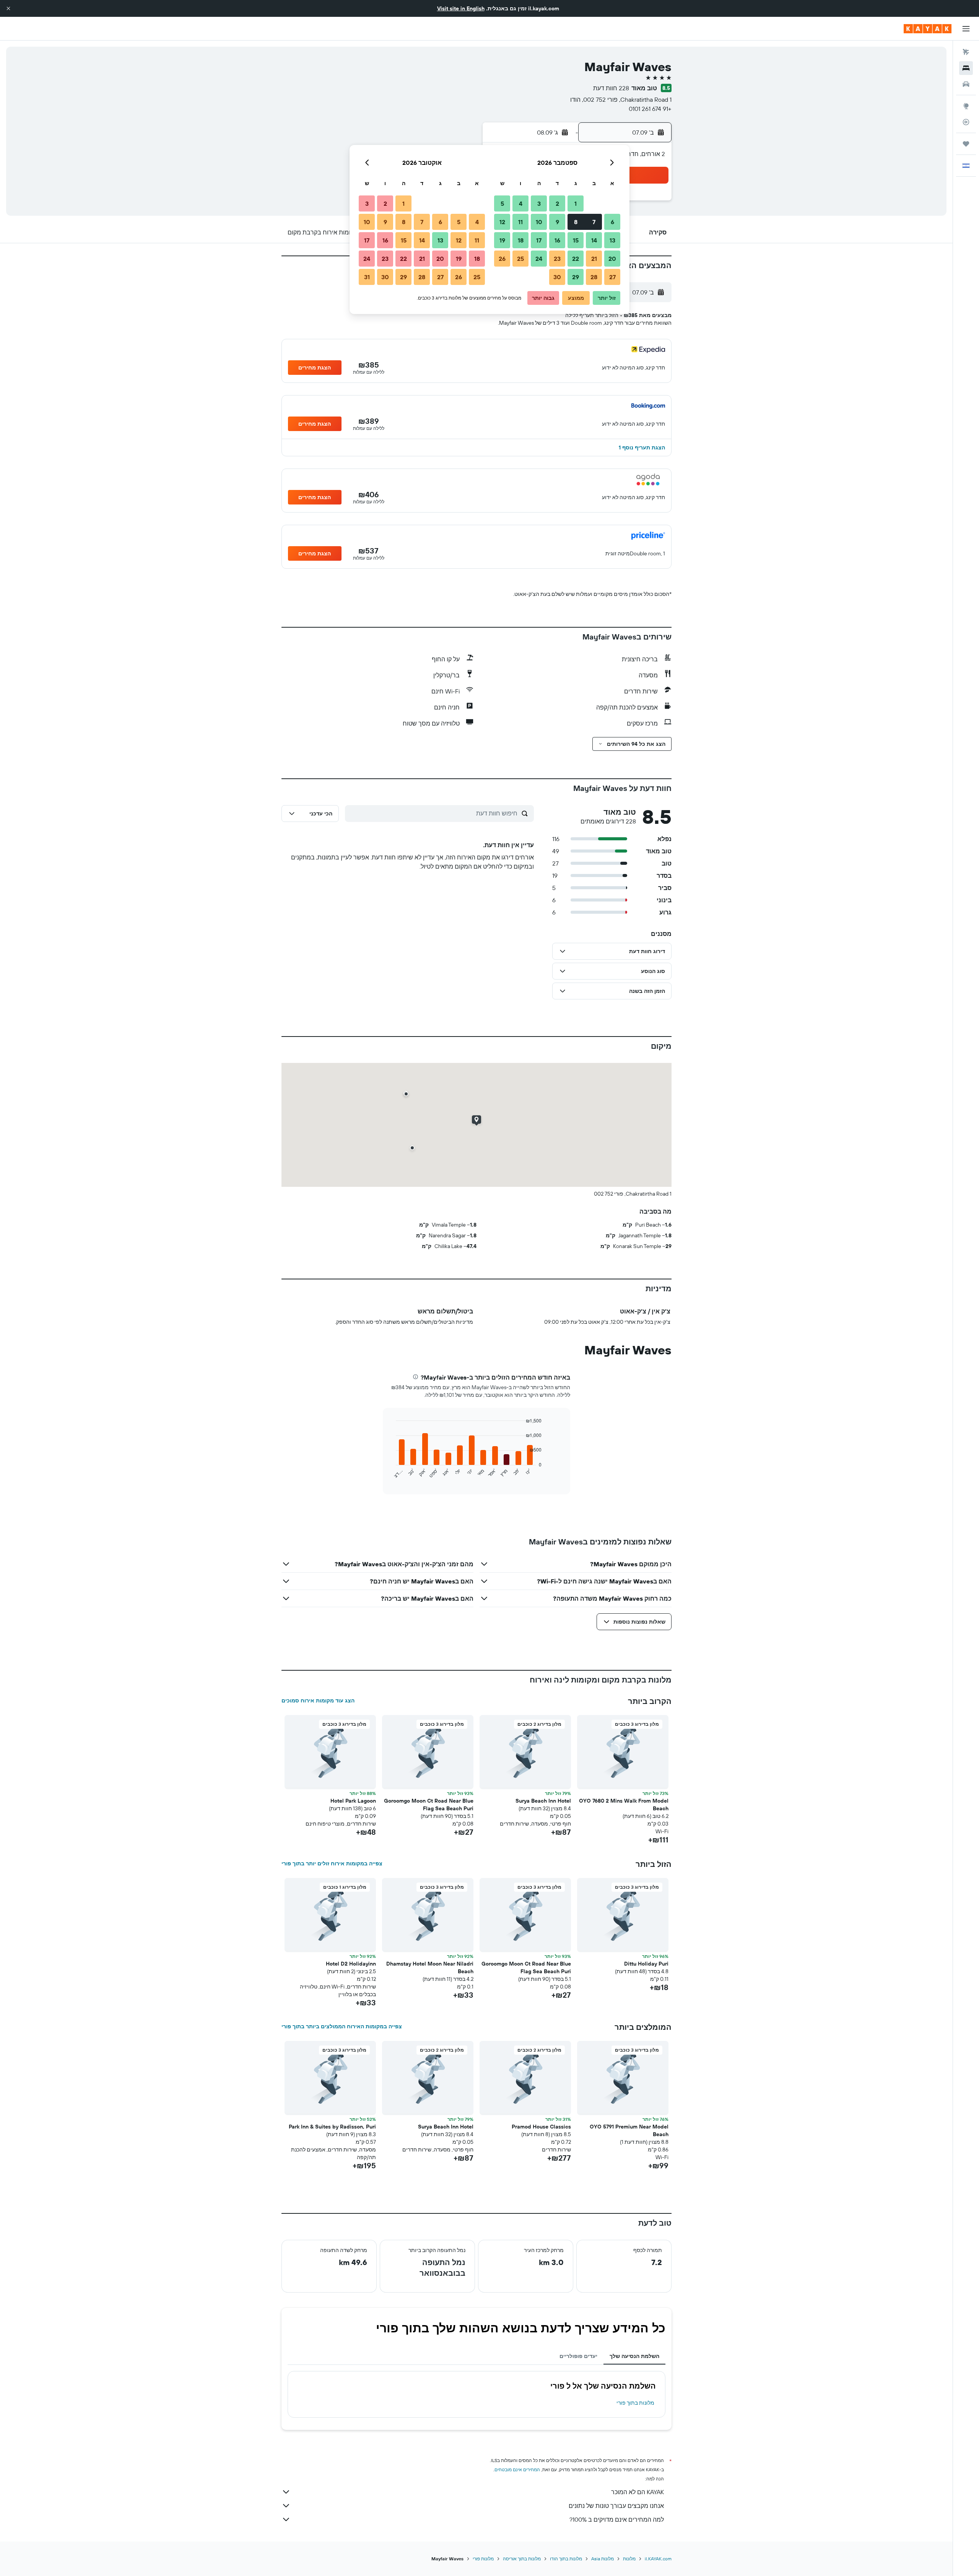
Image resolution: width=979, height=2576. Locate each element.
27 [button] (612, 277)
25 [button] (520, 259)
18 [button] (521, 240)
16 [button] (557, 240)
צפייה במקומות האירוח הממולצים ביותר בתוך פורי (342, 2026)
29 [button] (576, 277)
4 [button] (521, 203)
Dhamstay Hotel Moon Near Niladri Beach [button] (430, 1967)
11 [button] (520, 222)
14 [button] (594, 240)
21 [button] (594, 259)
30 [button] (557, 277)
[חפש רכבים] (966, 84)
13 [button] (612, 240)
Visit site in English (461, 8)
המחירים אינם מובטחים (517, 2469)
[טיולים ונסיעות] (966, 144)
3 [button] (539, 203)
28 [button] (594, 277)
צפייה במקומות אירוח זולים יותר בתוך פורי (332, 1863)
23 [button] (557, 259)
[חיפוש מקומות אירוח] (966, 68)
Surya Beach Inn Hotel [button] (543, 1801)
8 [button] (576, 222)
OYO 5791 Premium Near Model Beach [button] (629, 2130)
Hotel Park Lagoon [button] (353, 1801)
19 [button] (502, 240)
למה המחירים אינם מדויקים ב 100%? (617, 2519)
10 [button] (539, 222)
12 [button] (502, 222)
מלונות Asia (603, 2559)
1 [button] (576, 203)
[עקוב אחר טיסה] (966, 122)
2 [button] (557, 203)
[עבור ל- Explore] (966, 106)
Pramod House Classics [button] (541, 2127)
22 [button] (576, 259)
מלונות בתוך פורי (635, 2403)
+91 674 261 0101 (650, 109)
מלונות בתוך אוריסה (522, 2559)
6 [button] (612, 222)
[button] (8, 8)
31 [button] (367, 277)
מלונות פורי (483, 2559)
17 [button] (539, 240)
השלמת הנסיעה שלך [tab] (634, 2356)
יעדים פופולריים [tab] (578, 2356)
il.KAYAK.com (658, 2559)
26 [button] (502, 259)
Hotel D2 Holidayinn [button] (351, 1964)
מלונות (629, 2559)
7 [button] (594, 222)
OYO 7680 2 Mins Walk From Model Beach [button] (624, 1805)
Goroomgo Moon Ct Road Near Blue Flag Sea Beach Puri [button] (429, 1805)
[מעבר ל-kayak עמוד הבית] (928, 29)
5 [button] (502, 203)
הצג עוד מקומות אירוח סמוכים (318, 1701)
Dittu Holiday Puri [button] (646, 1964)
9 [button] (557, 222)
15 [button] (576, 240)
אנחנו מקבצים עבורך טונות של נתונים (616, 2506)
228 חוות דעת (611, 88)
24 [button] (539, 259)
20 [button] (612, 259)
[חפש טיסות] (966, 52)
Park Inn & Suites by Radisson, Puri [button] (332, 2127)
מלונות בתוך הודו (566, 2559)
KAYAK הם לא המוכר (637, 2492)
